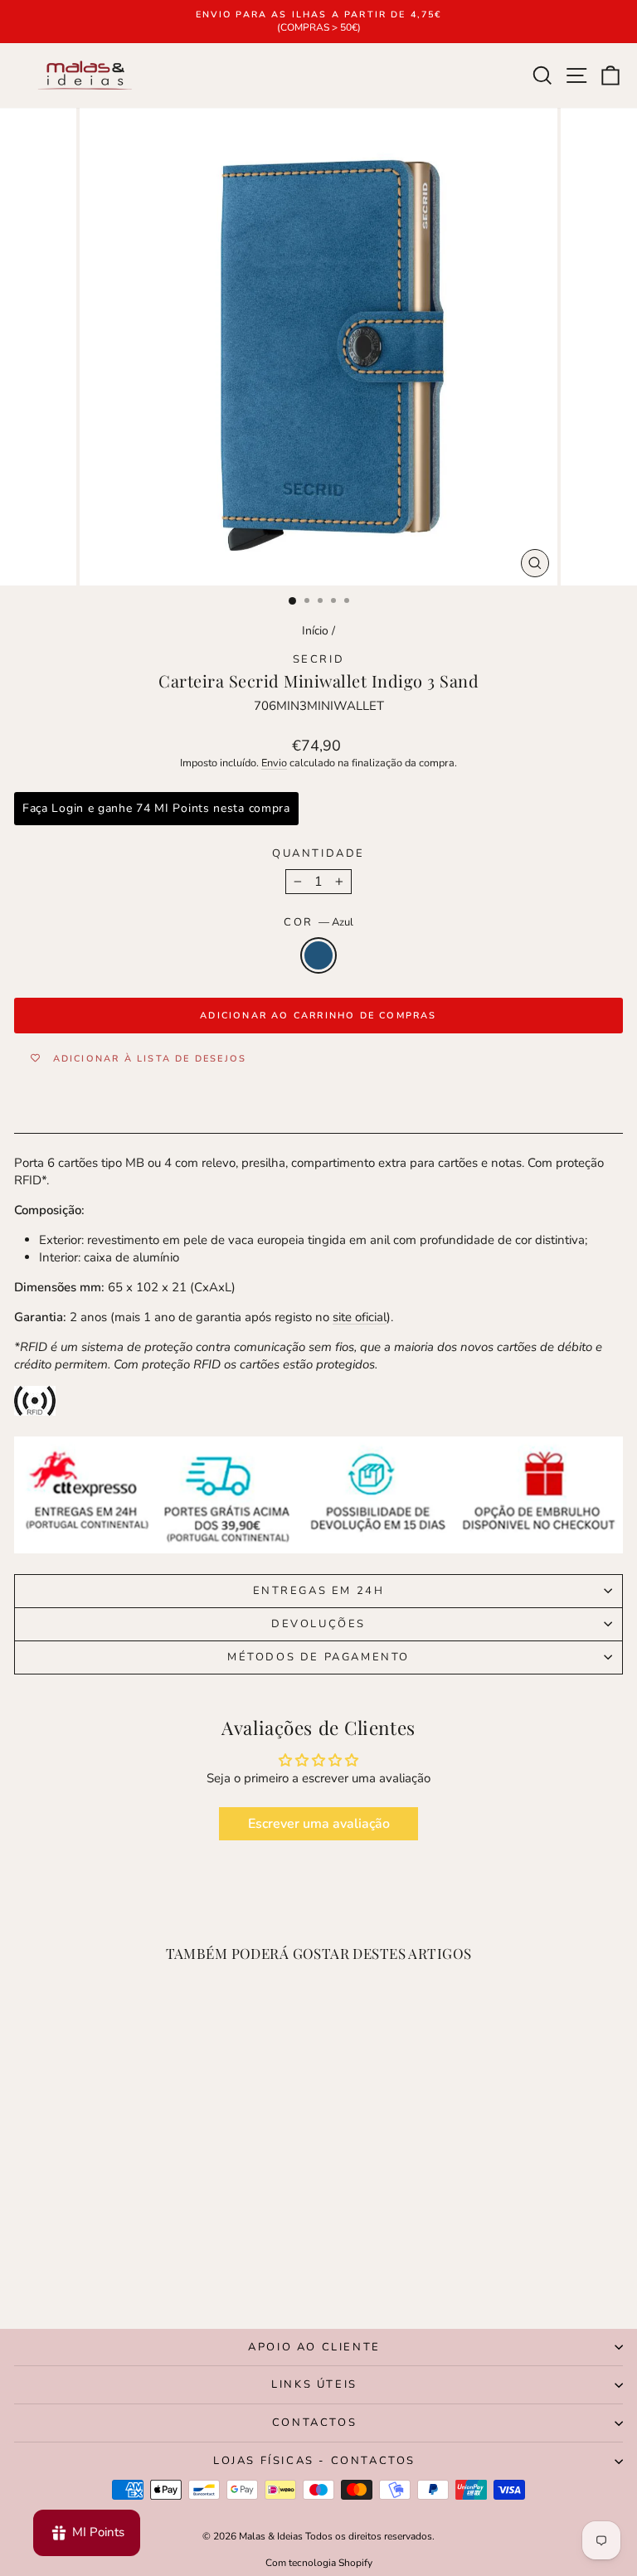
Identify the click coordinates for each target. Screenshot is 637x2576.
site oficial (360, 1317)
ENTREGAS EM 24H (319, 1591)
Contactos (314, 2423)
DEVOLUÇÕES (318, 1624)
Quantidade (318, 853)
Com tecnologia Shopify (319, 2563)
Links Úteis (314, 2384)
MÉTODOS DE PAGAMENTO (318, 1657)
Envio (274, 763)
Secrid (319, 659)
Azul (318, 955)
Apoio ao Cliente (314, 2347)
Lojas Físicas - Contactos (314, 2461)
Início (315, 631)
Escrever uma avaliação (319, 1824)
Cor (318, 922)
